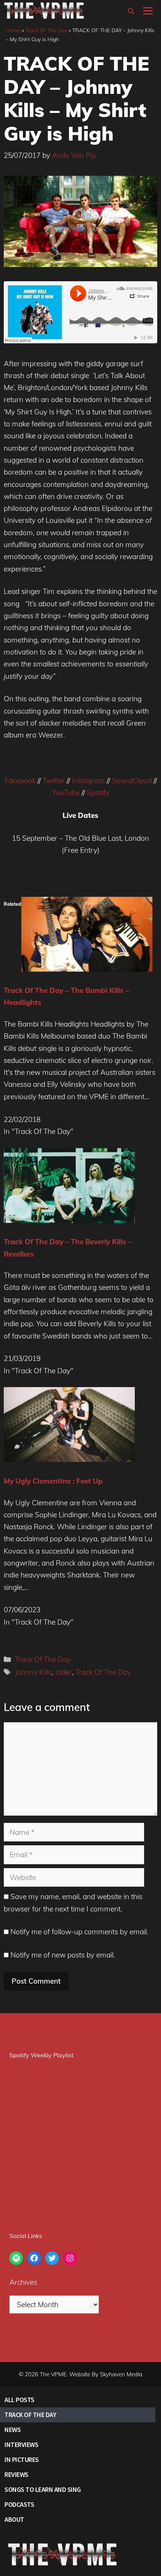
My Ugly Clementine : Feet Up (53, 1481)
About (14, 2519)
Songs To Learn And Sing (43, 2489)
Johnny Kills (33, 1672)
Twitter (54, 781)
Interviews (21, 2445)
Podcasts (19, 2504)
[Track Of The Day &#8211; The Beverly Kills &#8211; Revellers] (69, 1220)
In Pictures (22, 2460)
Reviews (16, 2474)
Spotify (98, 792)
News (13, 2430)
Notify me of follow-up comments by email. (79, 1932)
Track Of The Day (46, 30)
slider (63, 1672)
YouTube (66, 792)
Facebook (20, 781)
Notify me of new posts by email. (63, 1955)
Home (13, 30)
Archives (23, 2282)
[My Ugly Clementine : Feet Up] (69, 1459)
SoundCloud (132, 781)
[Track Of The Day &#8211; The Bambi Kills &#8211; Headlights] (87, 969)
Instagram (88, 781)
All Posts (19, 2400)
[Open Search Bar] (131, 11)
